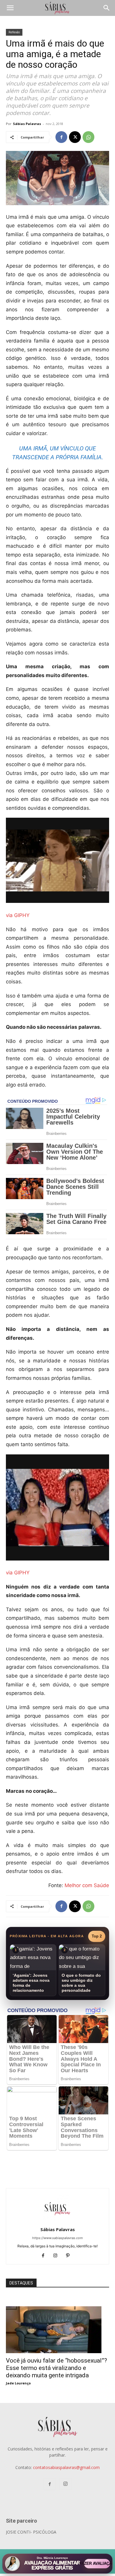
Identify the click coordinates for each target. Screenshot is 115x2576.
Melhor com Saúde (87, 1885)
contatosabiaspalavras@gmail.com (66, 2467)
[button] (10, 8)
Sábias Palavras (27, 124)
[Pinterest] (70, 2256)
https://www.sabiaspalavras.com (57, 2238)
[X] (75, 137)
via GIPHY (18, 915)
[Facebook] (61, 137)
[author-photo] (57, 2221)
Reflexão (14, 32)
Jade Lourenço (18, 2383)
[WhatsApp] (88, 137)
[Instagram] (58, 2256)
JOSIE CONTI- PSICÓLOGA (31, 2532)
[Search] (107, 8)
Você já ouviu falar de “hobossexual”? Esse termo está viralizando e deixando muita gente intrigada (56, 2368)
